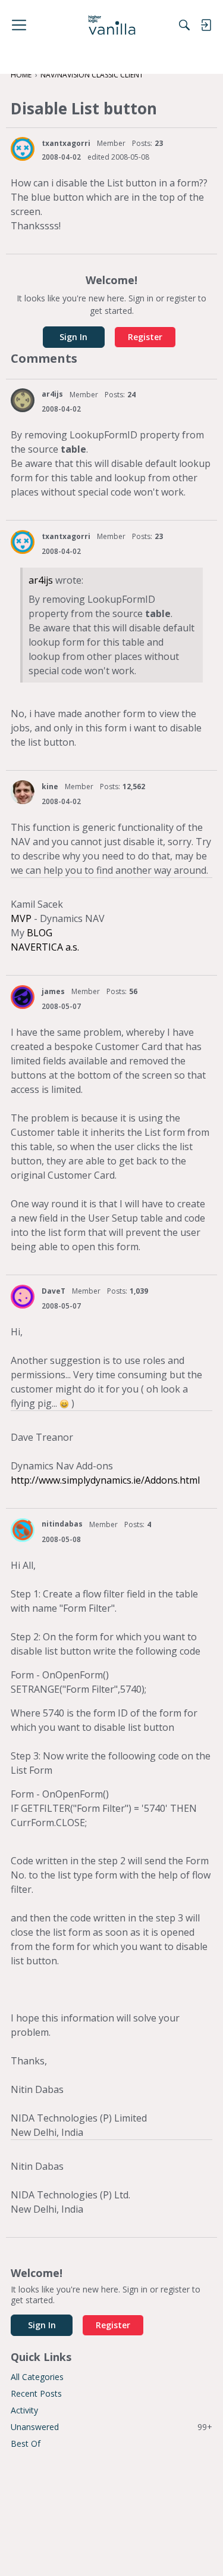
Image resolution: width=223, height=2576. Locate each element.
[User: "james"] (23, 997)
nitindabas (62, 1524)
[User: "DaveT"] (23, 1297)
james (53, 991)
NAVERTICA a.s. (45, 947)
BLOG (40, 933)
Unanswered (111, 2427)
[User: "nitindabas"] (23, 1530)
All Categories (37, 2377)
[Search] (184, 25)
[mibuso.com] (111, 25)
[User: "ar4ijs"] (23, 400)
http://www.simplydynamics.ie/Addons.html (105, 1480)
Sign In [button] (73, 337)
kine (50, 786)
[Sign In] (206, 25)
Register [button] (145, 337)
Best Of (26, 2443)
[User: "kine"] (23, 792)
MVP (21, 918)
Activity (24, 2410)
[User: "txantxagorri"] (23, 149)
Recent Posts (36, 2393)
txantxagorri (66, 143)
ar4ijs (52, 394)
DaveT (54, 1291)
